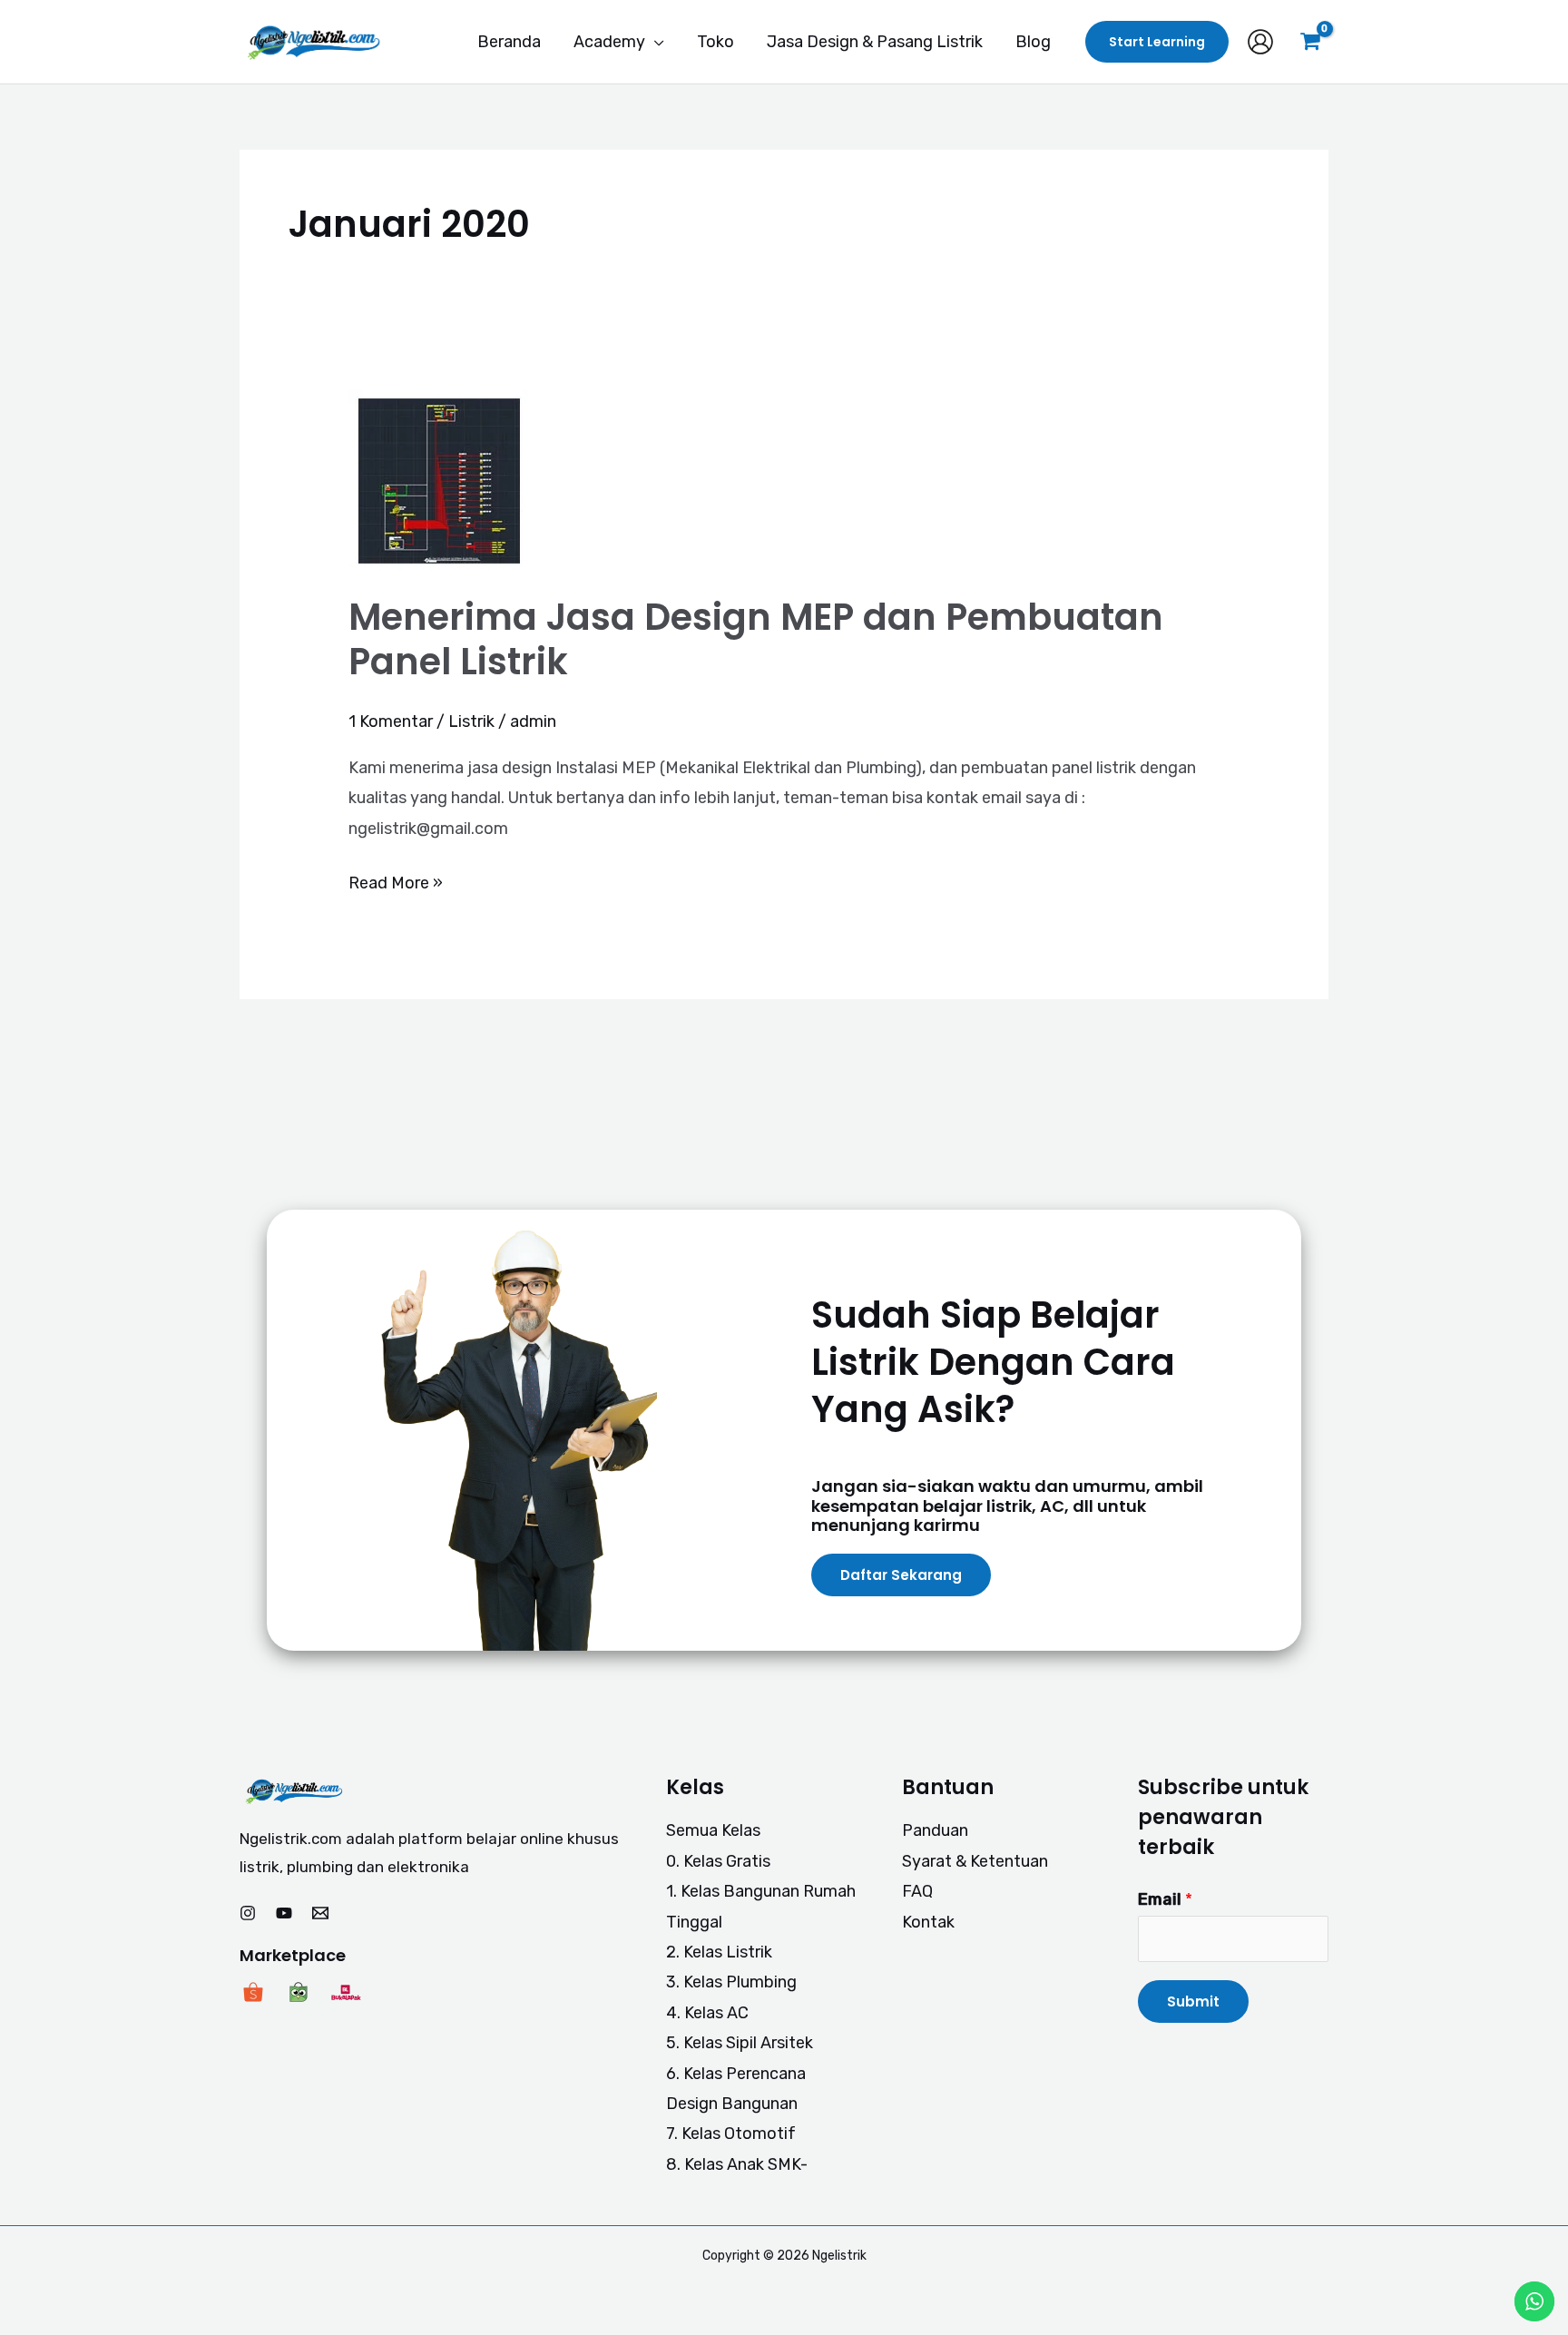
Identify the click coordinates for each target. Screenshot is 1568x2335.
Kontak (928, 1922)
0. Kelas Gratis (718, 1861)
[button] (1157, 42)
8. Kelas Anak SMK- (737, 2164)
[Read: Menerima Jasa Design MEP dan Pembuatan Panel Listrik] (439, 478)
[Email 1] (320, 1913)
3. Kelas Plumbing (731, 1982)
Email (1165, 1899)
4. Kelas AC (707, 2013)
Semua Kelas (713, 1830)
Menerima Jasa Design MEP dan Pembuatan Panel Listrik (756, 639)
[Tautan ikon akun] (1260, 42)
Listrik (471, 721)
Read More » (396, 881)
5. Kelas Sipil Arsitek (740, 2043)
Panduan (935, 1830)
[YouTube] (284, 1913)
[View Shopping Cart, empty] (1310, 41)
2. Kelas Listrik (719, 1952)
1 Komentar (391, 721)
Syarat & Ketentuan (975, 1861)
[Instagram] (248, 1913)
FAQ (917, 1891)
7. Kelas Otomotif (731, 2134)
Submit (1193, 2001)
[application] (655, 42)
